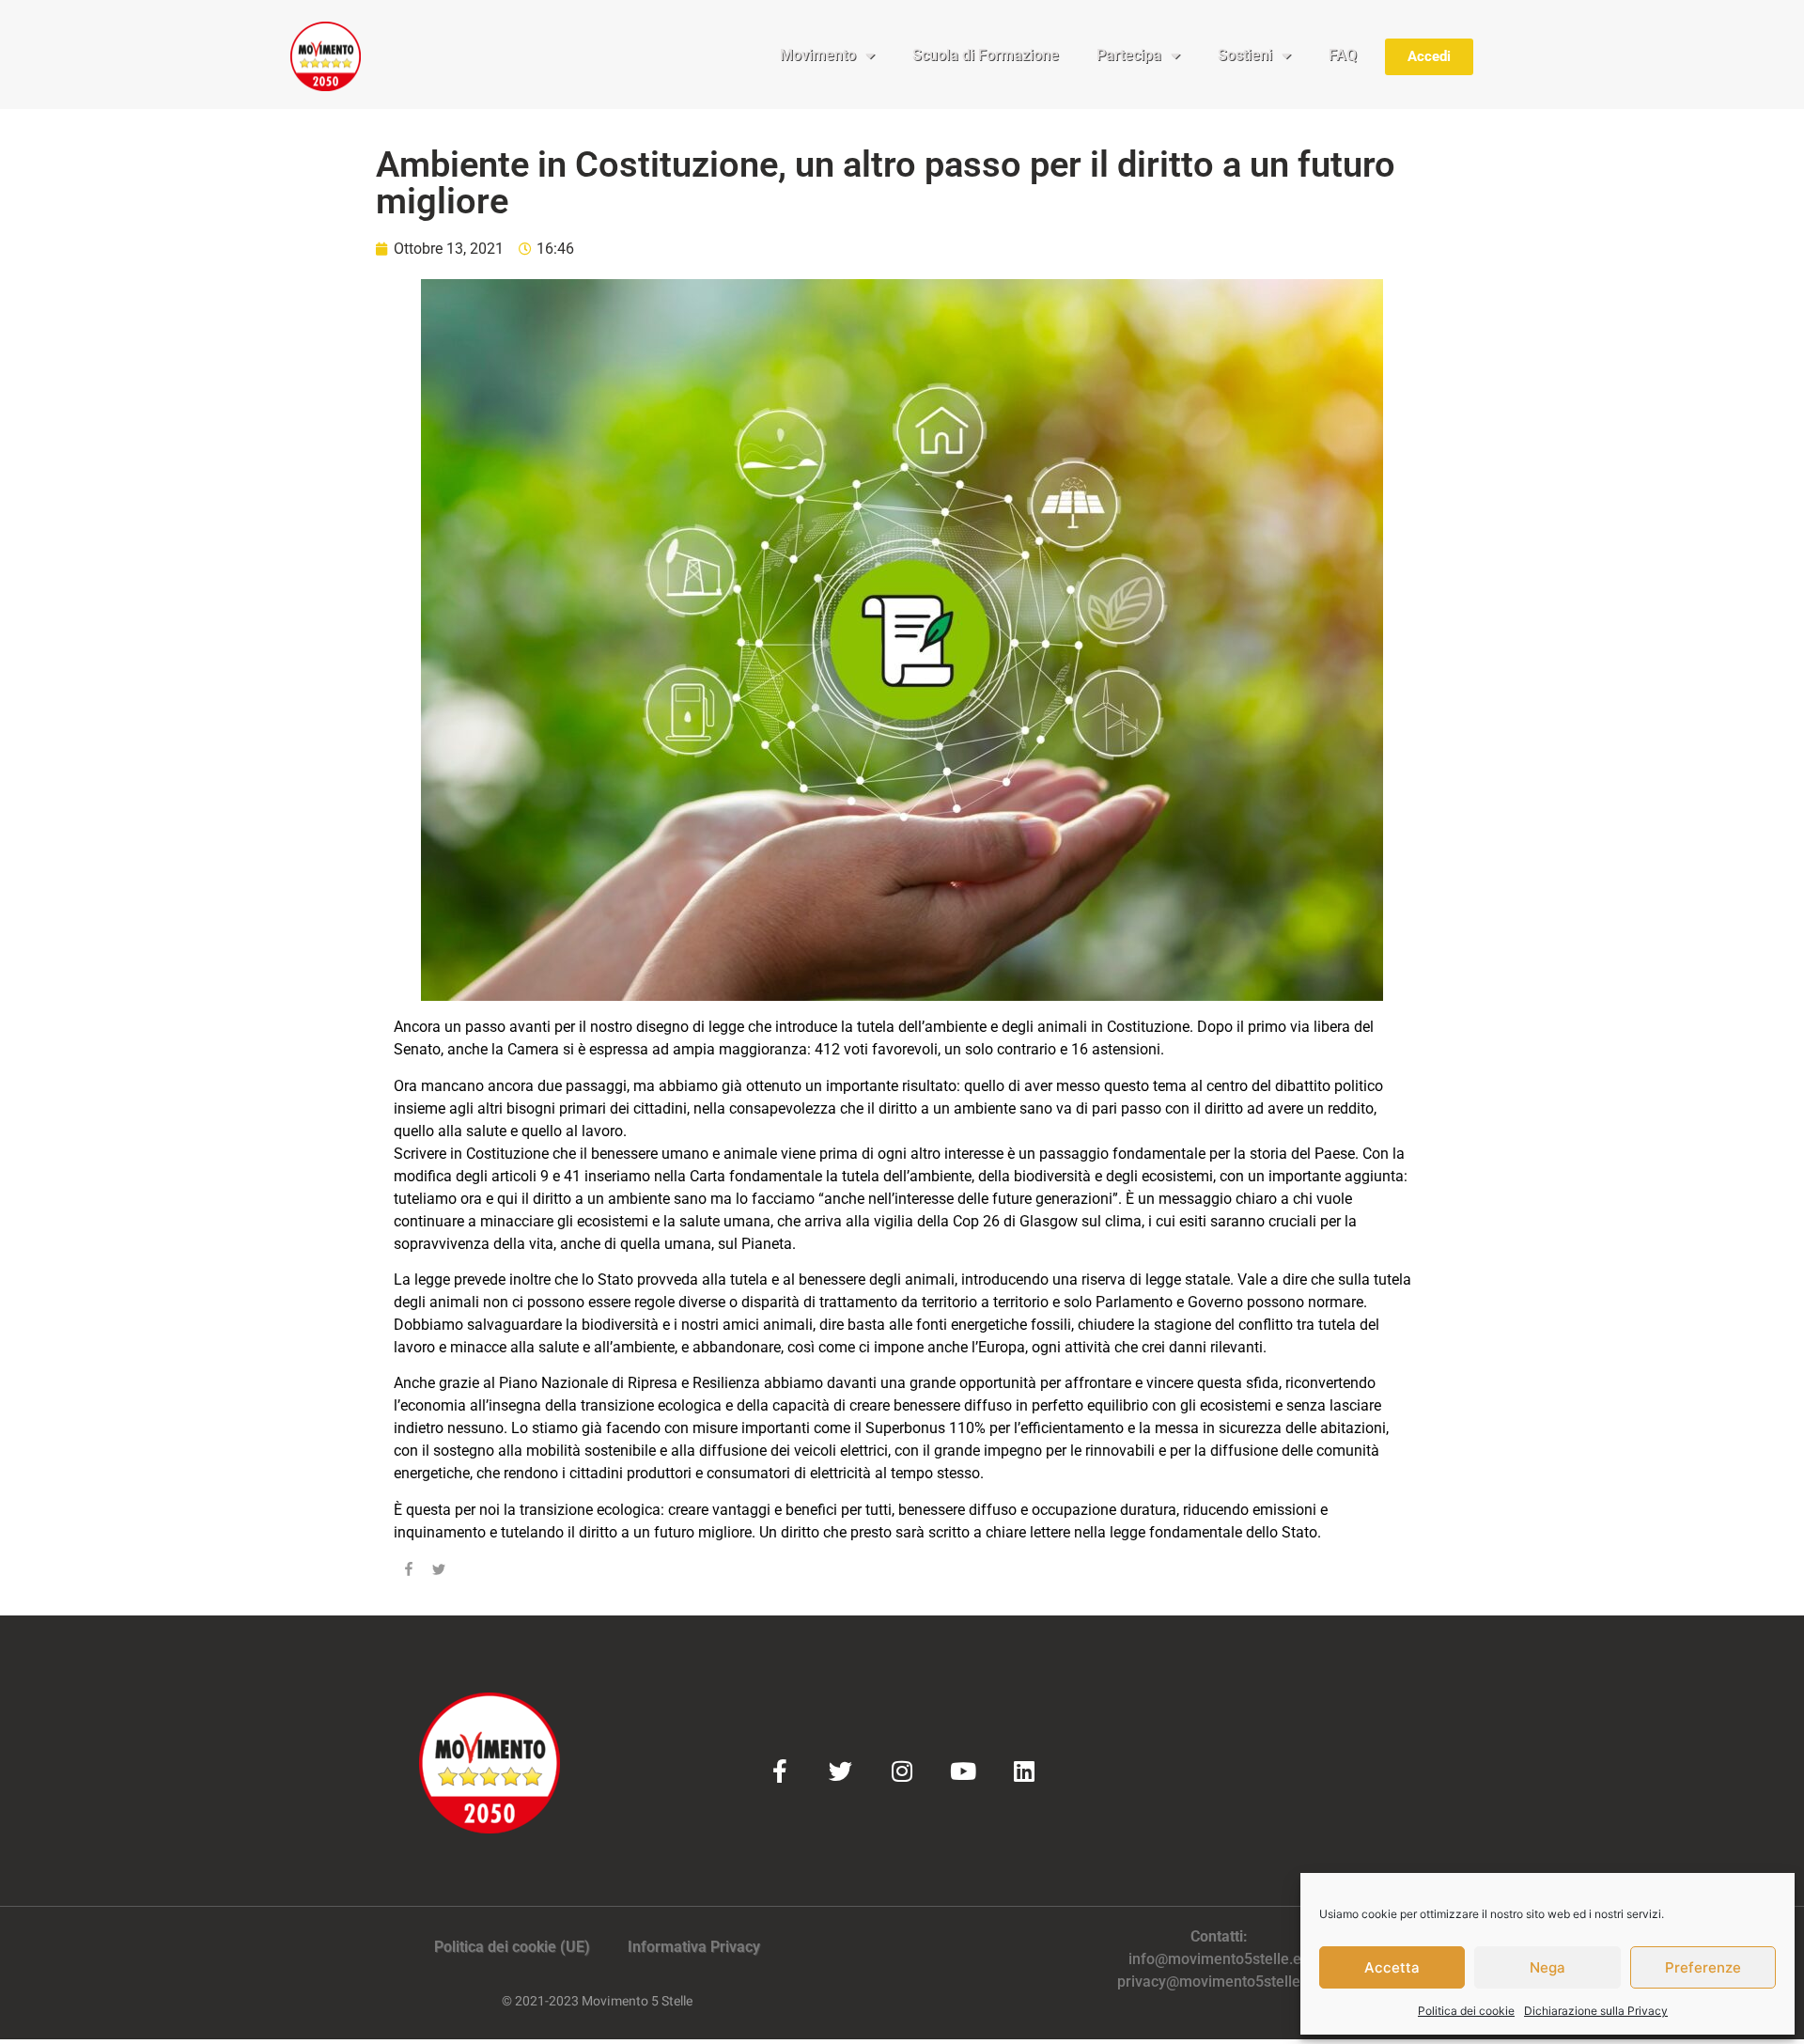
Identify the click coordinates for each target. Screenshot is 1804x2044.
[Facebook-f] (779, 1771)
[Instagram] (902, 1771)
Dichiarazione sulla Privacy (1596, 2011)
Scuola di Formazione (986, 55)
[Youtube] (963, 1771)
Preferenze (1703, 1967)
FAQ (1343, 55)
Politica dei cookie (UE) (512, 1947)
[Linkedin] (1024, 1771)
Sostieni (1245, 55)
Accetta (1392, 1967)
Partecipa (1129, 55)
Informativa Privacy (694, 1947)
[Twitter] (840, 1771)
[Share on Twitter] (439, 1572)
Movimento (818, 55)
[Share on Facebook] (409, 1572)
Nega (1547, 1967)
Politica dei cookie (1466, 2011)
